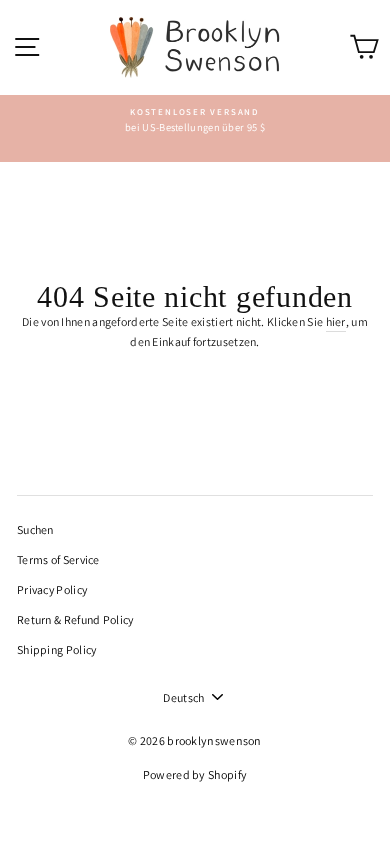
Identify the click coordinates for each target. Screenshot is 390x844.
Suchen (35, 529)
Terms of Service (58, 559)
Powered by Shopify (195, 774)
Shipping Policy (56, 649)
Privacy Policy (52, 589)
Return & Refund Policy (75, 619)
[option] (195, 120)
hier (336, 321)
